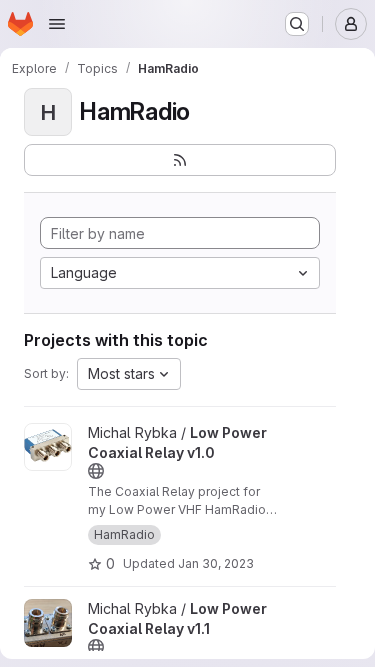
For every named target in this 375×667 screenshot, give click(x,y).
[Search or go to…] (297, 24)
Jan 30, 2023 (216, 563)
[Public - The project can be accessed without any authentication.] (96, 471)
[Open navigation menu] (57, 24)
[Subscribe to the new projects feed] (180, 160)
